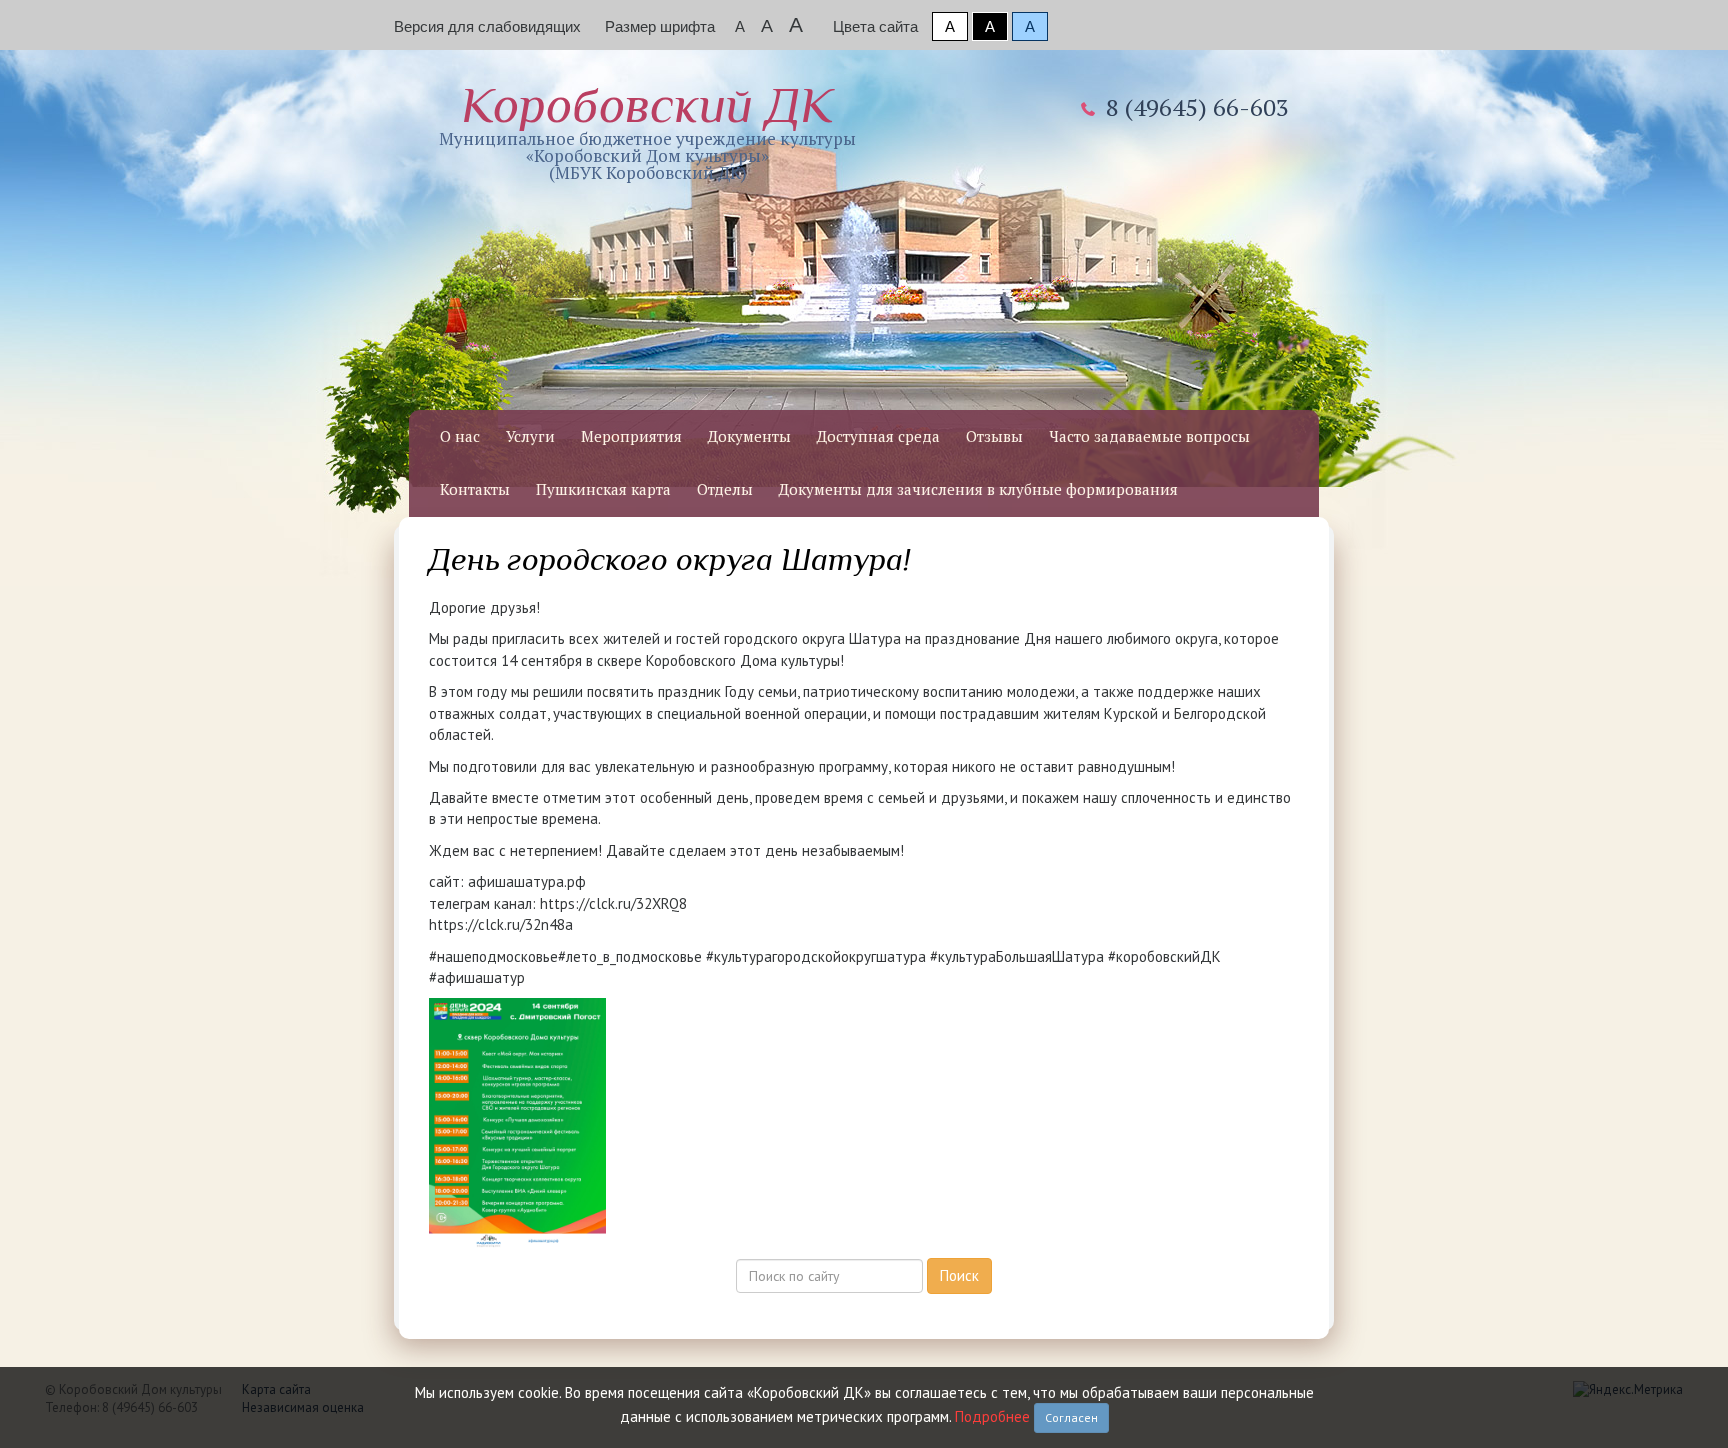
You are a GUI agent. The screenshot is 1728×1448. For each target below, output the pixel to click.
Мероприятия (631, 436)
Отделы (725, 489)
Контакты (475, 489)
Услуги (530, 436)
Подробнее (992, 1416)
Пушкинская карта (603, 489)
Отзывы (994, 436)
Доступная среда (878, 436)
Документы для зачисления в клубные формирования (978, 489)
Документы (749, 436)
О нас (460, 436)
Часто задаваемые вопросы (1149, 436)
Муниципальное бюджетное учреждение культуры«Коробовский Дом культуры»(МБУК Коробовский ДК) (647, 130)
